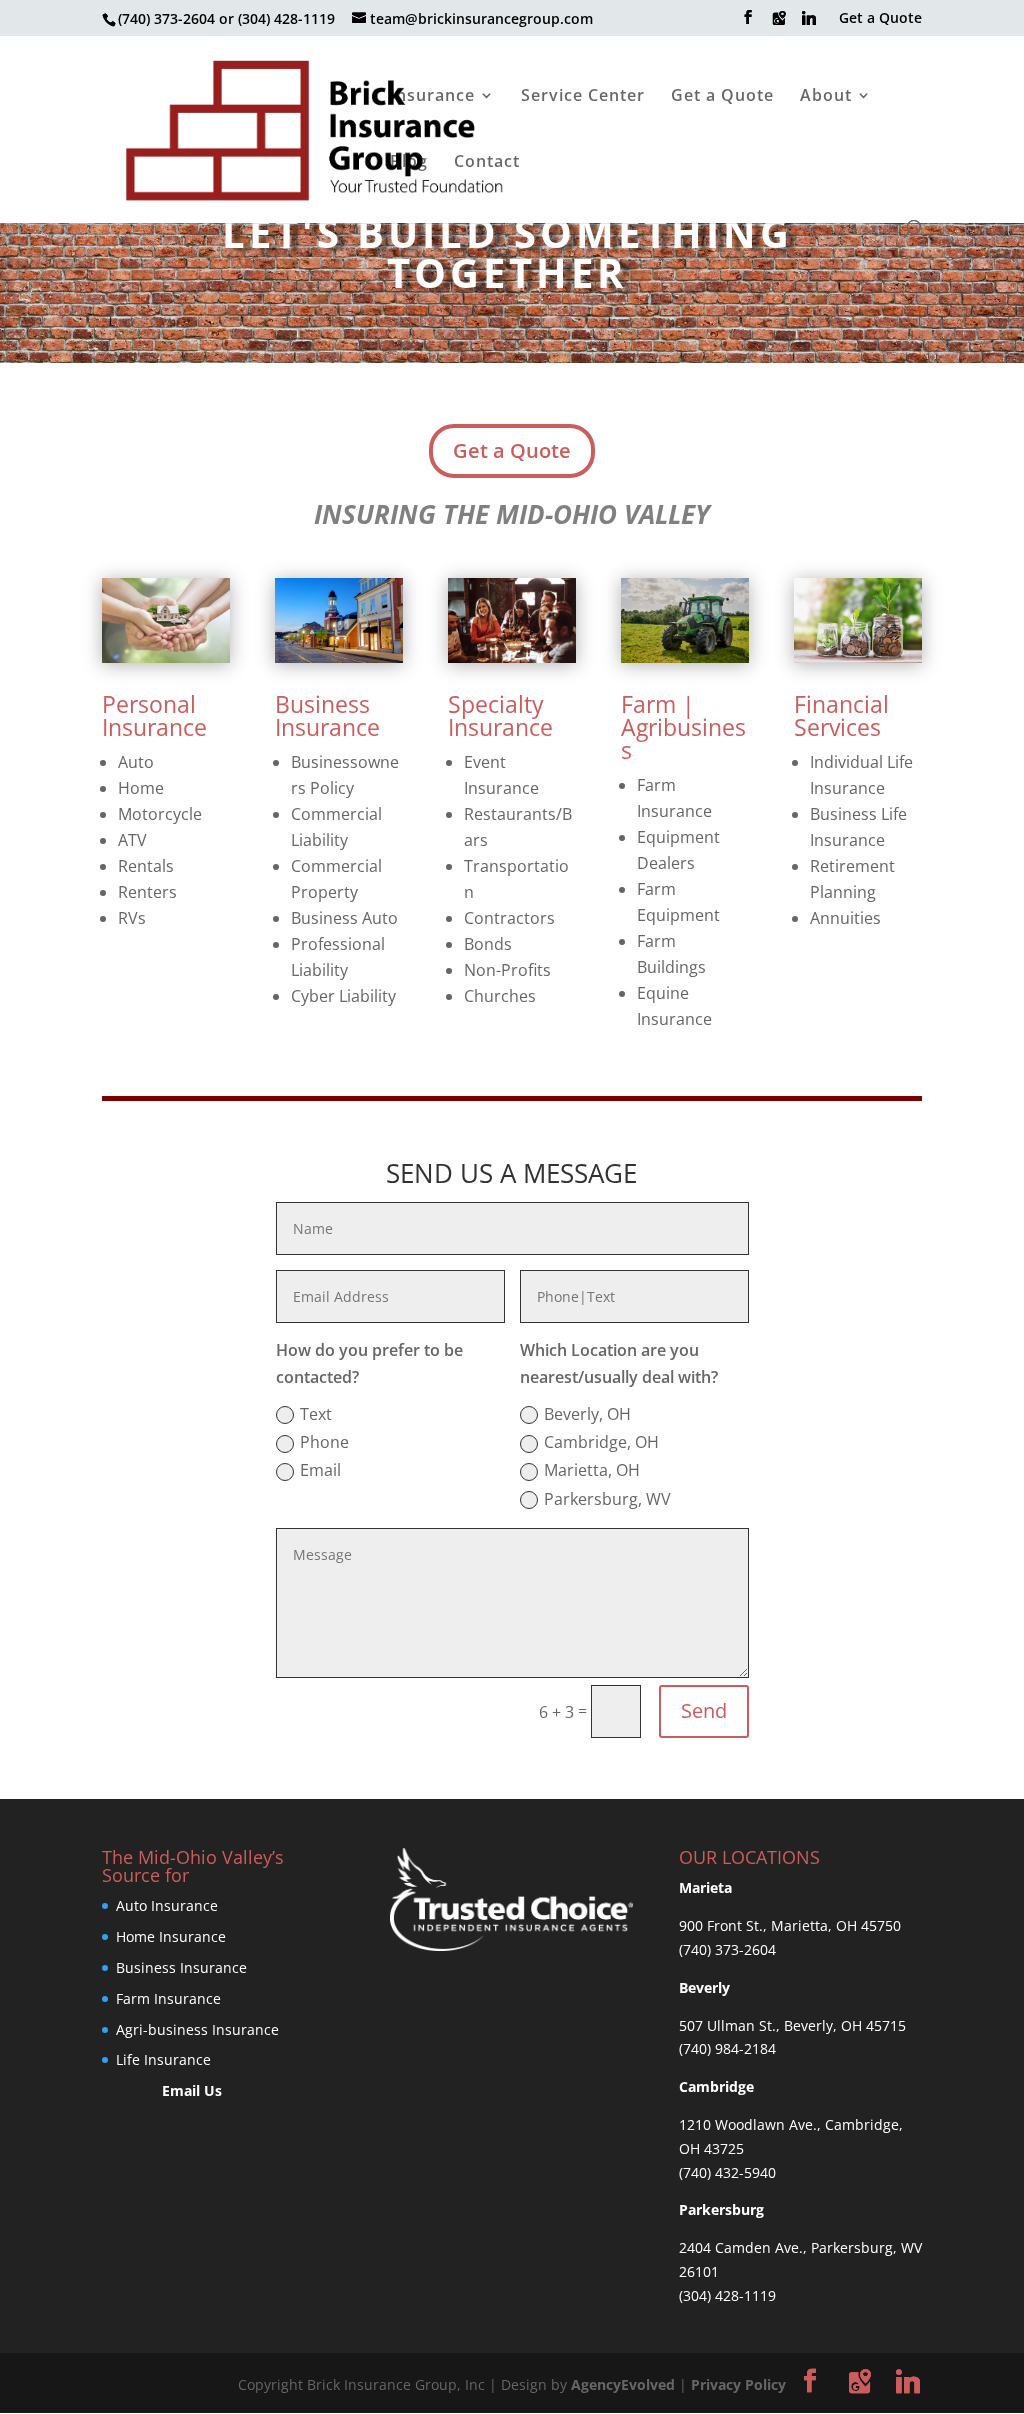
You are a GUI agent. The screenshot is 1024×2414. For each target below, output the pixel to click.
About (826, 97)
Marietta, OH (592, 1470)
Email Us (192, 2090)
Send (704, 1710)
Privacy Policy (738, 2384)
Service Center (583, 97)
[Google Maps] (779, 23)
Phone (324, 1442)
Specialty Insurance (500, 715)
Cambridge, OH (601, 1442)
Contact (487, 163)
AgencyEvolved (623, 2384)
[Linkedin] (809, 23)
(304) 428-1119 (727, 2295)
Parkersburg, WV (607, 1499)
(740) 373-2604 (727, 1949)
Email (320, 1470)
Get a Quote (880, 19)
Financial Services (841, 715)
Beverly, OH (587, 1414)
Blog (409, 163)
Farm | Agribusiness (683, 727)
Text (316, 1414)
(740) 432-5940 (727, 2172)
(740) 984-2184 (727, 2048)
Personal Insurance (154, 715)
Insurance (432, 97)
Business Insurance (327, 715)
